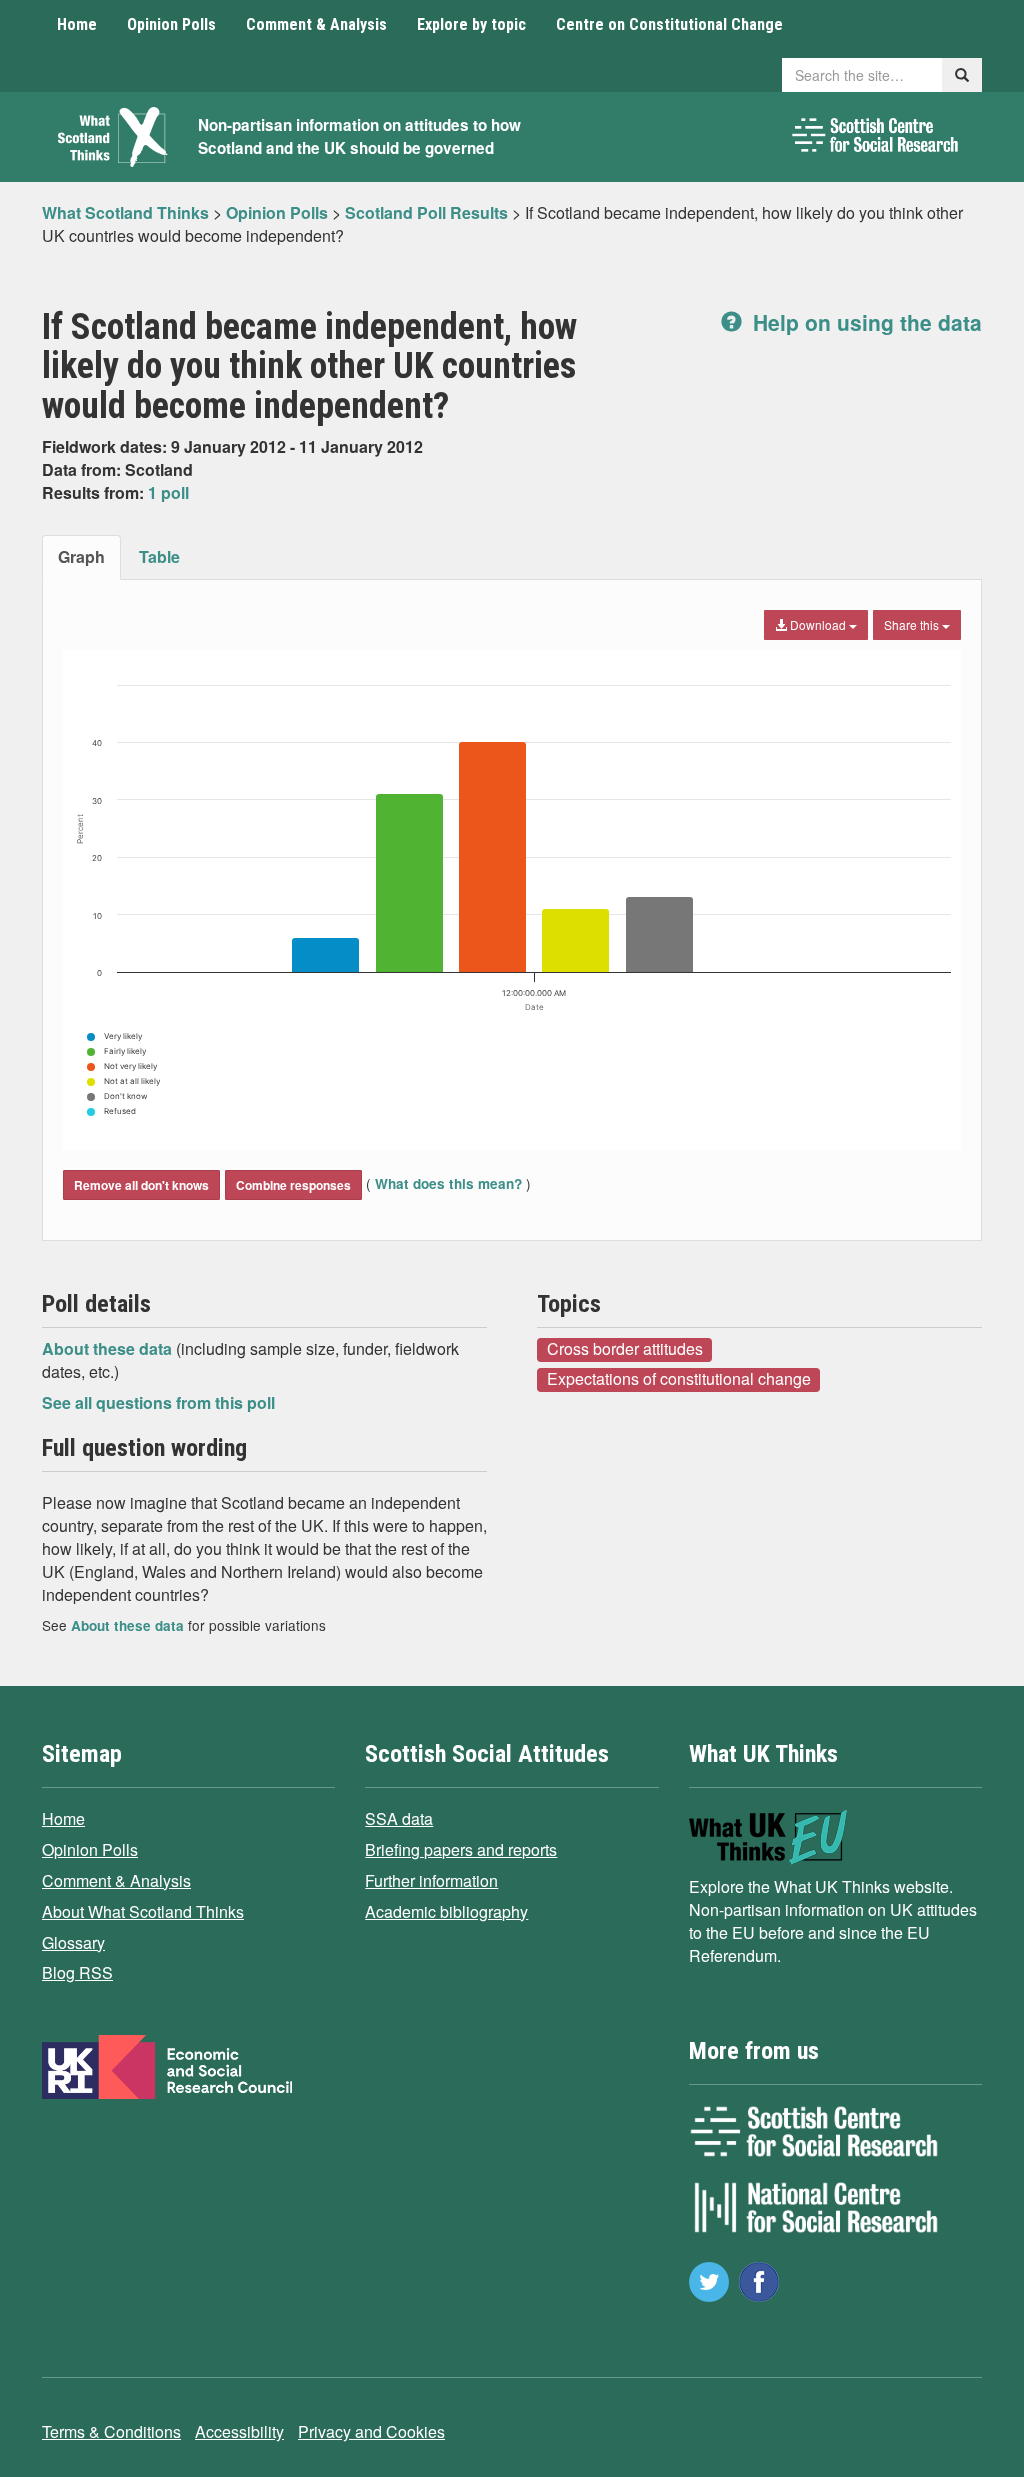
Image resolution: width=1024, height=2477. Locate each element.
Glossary (73, 1942)
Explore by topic (471, 24)
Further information (431, 1880)
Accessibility (239, 2431)
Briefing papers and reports (461, 1849)
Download (818, 624)
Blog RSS (77, 1972)
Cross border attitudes (625, 1349)
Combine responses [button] (293, 1185)
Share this (913, 624)
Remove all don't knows (141, 1185)
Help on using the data (864, 322)
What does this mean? (448, 1183)
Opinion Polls (171, 24)
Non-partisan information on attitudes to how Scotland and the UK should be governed (359, 136)
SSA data (399, 1818)
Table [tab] (159, 556)
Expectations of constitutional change (679, 1379)
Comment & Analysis (316, 24)
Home (77, 24)
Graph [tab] (81, 556)
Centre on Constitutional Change (669, 24)
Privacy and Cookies (371, 2431)
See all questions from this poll (158, 1402)
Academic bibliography (446, 1911)
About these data (109, 1348)
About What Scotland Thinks (143, 1911)
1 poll (168, 492)
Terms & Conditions (111, 2431)
